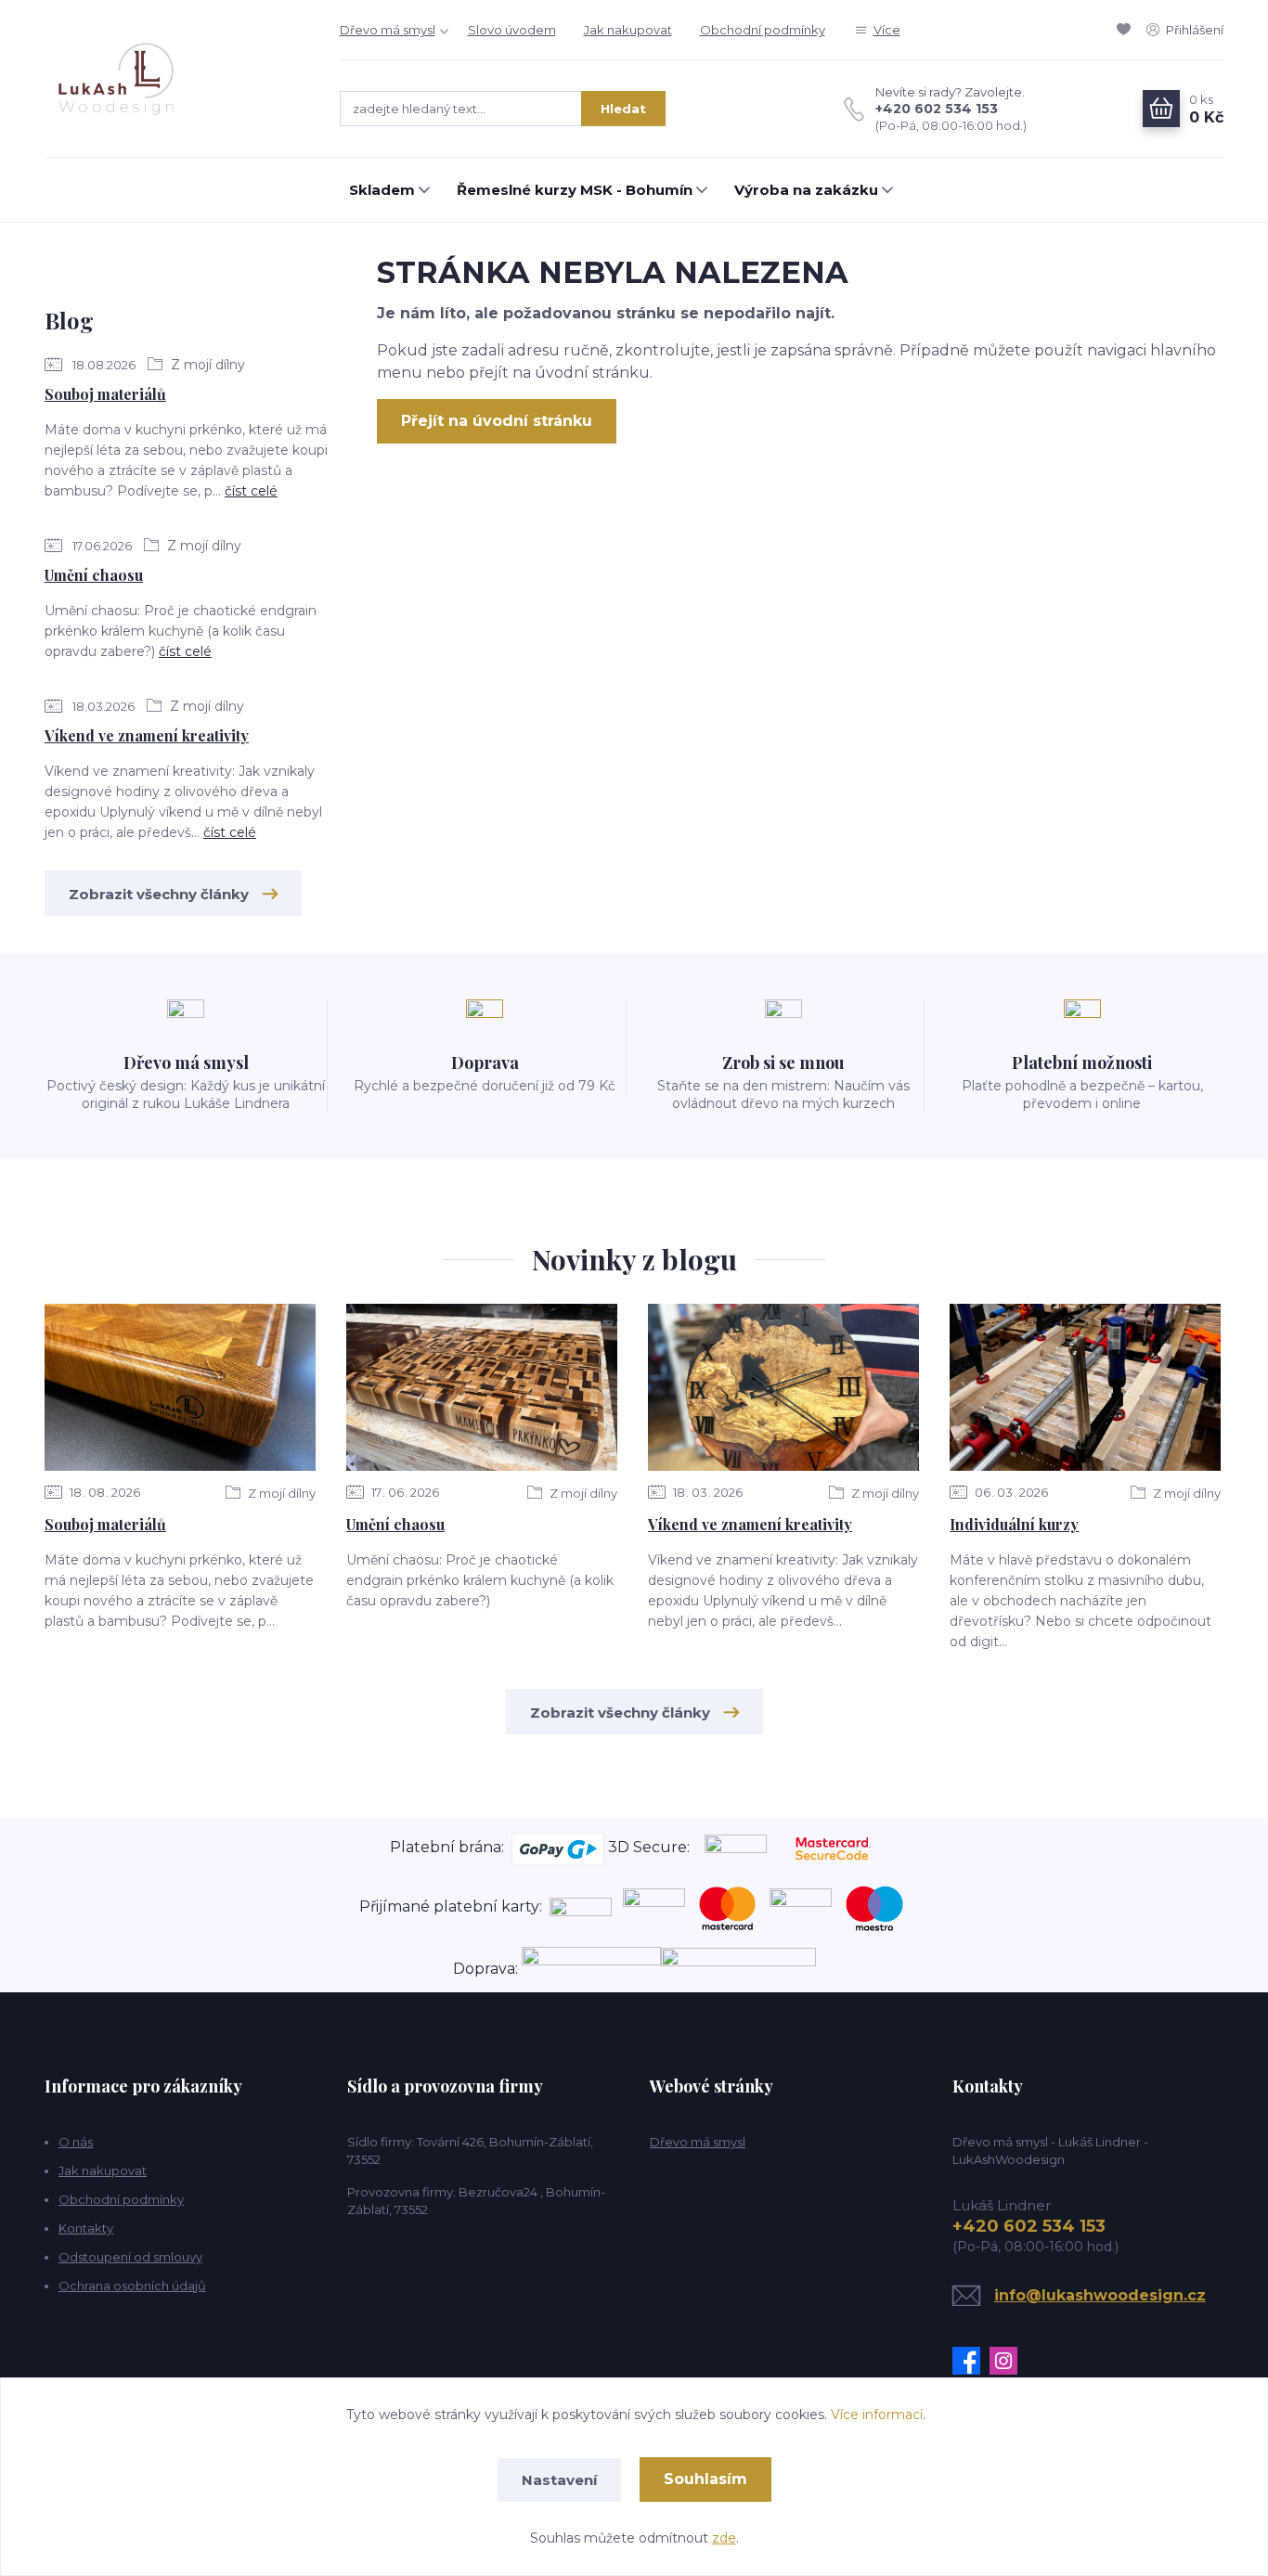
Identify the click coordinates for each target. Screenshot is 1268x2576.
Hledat (623, 109)
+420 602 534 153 (937, 109)
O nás (76, 2142)
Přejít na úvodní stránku (497, 421)
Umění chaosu (94, 575)
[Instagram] (1008, 2361)
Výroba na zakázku (806, 190)
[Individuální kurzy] (1085, 1387)
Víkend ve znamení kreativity (147, 735)
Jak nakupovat (628, 30)
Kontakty (86, 2228)
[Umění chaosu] (482, 1387)
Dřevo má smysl (388, 30)
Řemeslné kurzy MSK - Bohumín (575, 190)
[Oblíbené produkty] (1127, 30)
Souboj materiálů (105, 394)
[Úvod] (174, 79)
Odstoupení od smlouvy (130, 2257)
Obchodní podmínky (763, 30)
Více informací (877, 2415)
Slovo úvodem (512, 30)
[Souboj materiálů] (180, 1387)
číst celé (251, 491)
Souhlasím (705, 2479)
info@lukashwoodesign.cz (1100, 2295)
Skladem (382, 190)
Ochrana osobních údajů (132, 2286)
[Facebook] (971, 2361)
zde (724, 2538)
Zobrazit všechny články (159, 894)
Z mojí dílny (206, 365)
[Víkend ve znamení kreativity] (783, 1387)
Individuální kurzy (1014, 1524)
